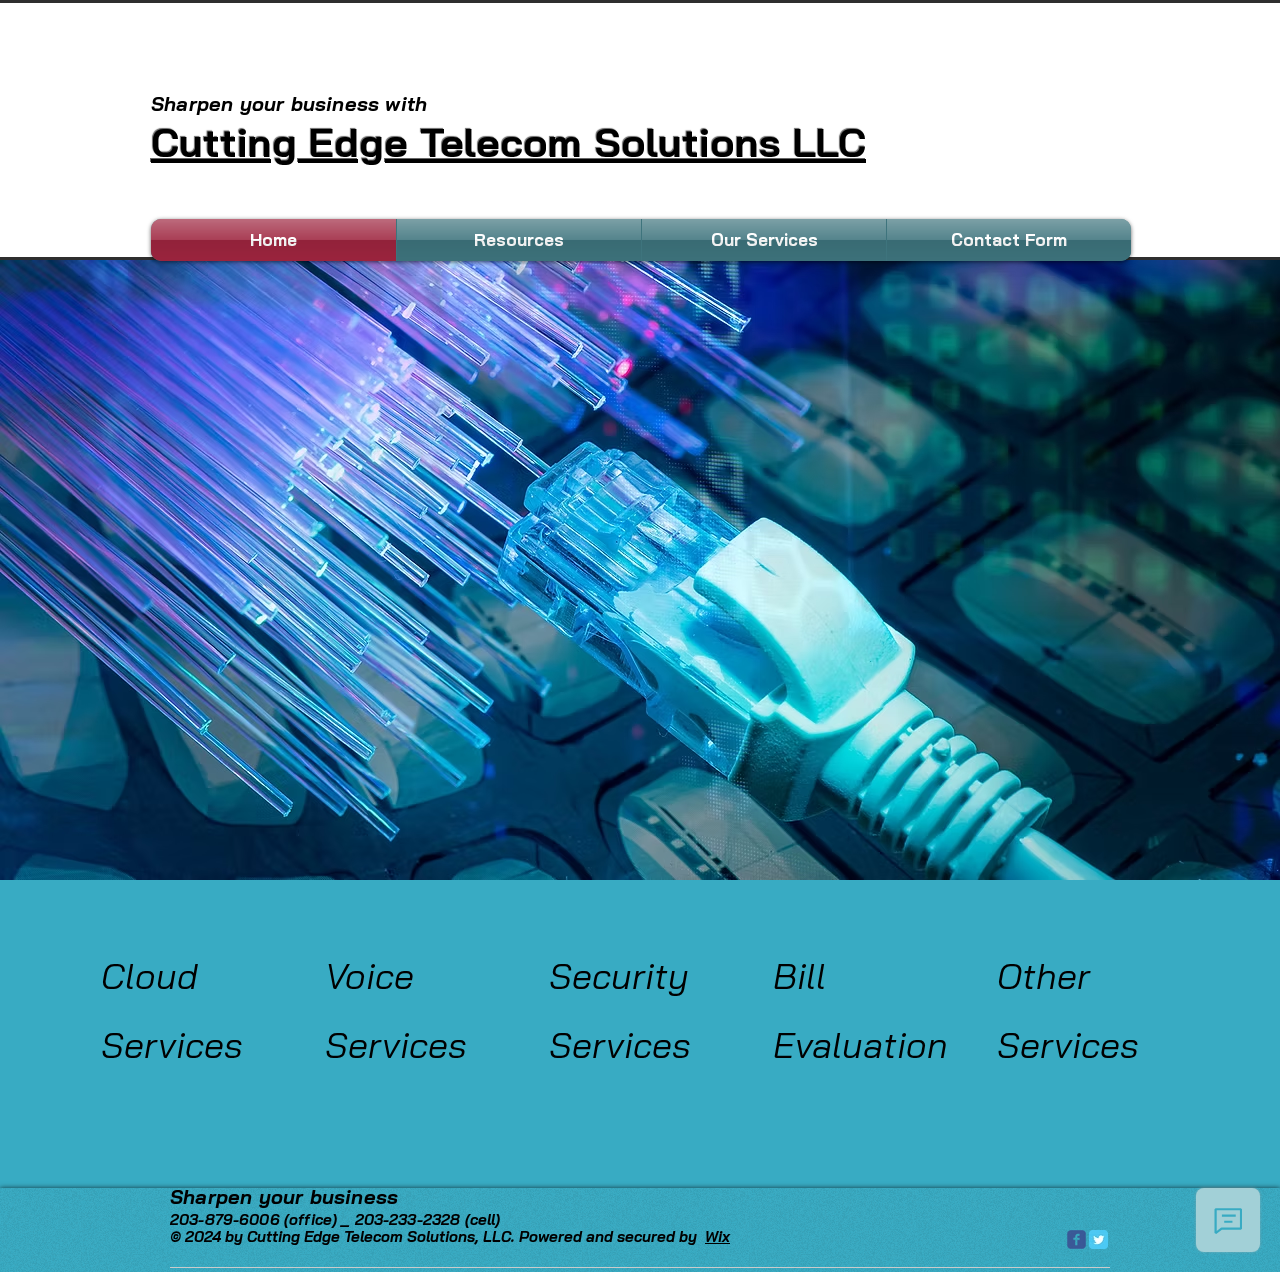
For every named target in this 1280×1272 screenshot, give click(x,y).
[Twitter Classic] (1098, 1239)
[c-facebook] (1076, 1239)
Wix (717, 1236)
